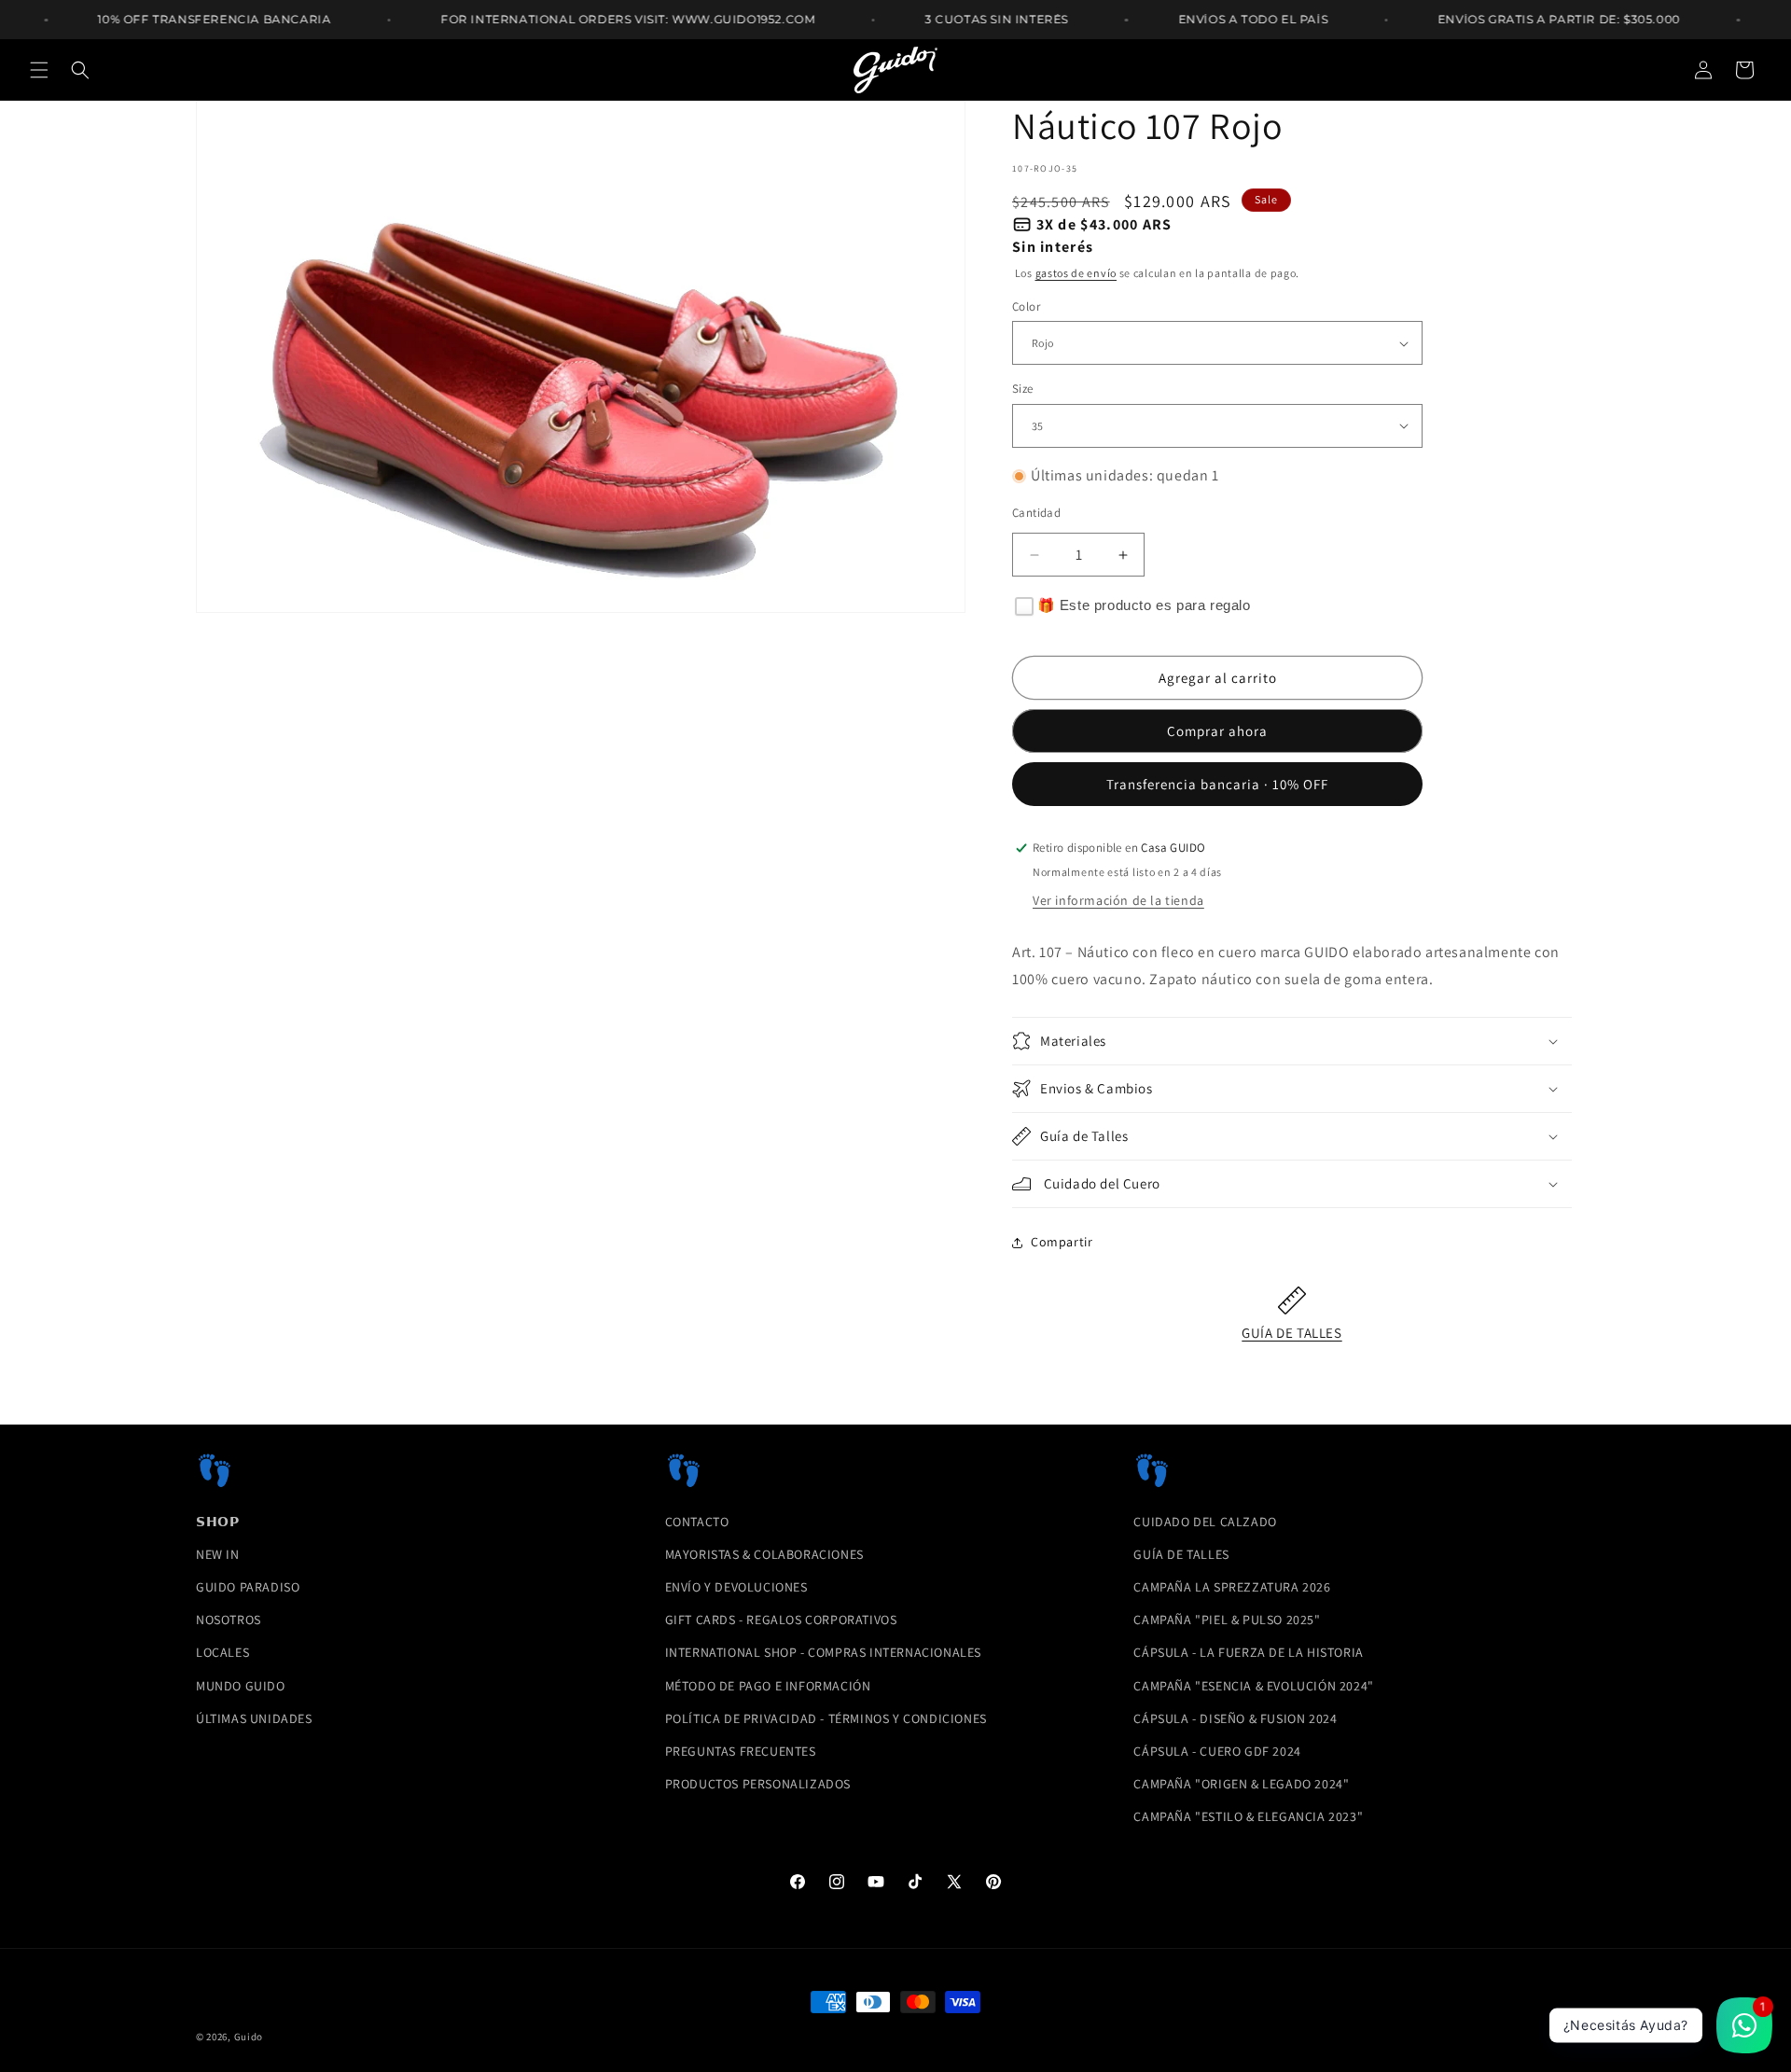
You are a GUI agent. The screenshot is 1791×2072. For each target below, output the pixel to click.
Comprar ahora (1217, 731)
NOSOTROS (229, 1620)
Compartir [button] (1062, 1242)
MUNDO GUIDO (241, 1686)
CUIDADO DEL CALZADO (1205, 1522)
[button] (39, 70)
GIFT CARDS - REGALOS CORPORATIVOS (781, 1620)
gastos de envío (1076, 273)
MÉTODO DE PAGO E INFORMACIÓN (768, 1686)
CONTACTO (697, 1522)
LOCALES (222, 1652)
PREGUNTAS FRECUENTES (741, 1751)
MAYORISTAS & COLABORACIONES (764, 1554)
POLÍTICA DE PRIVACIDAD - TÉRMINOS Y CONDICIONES (826, 1718)
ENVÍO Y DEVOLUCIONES (736, 1587)
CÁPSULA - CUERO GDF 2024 (1217, 1751)
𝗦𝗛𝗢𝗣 (217, 1522)
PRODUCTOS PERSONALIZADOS (758, 1784)
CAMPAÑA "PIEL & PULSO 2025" (1227, 1620)
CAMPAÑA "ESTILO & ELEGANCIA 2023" (1248, 1816)
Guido (249, 2037)
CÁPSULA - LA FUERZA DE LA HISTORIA (1248, 1652)
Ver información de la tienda (1118, 900)
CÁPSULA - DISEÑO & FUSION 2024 (1235, 1718)
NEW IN (218, 1554)
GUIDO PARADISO (248, 1587)
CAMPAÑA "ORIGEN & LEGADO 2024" (1241, 1784)
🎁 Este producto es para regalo (1144, 605)
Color (1026, 306)
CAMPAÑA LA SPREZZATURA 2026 (1232, 1587)
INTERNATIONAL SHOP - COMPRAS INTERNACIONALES (823, 1652)
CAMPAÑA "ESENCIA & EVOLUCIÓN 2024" (1253, 1686)
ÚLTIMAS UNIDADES (254, 1718)
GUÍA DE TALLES (1291, 1333)
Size (1023, 389)
